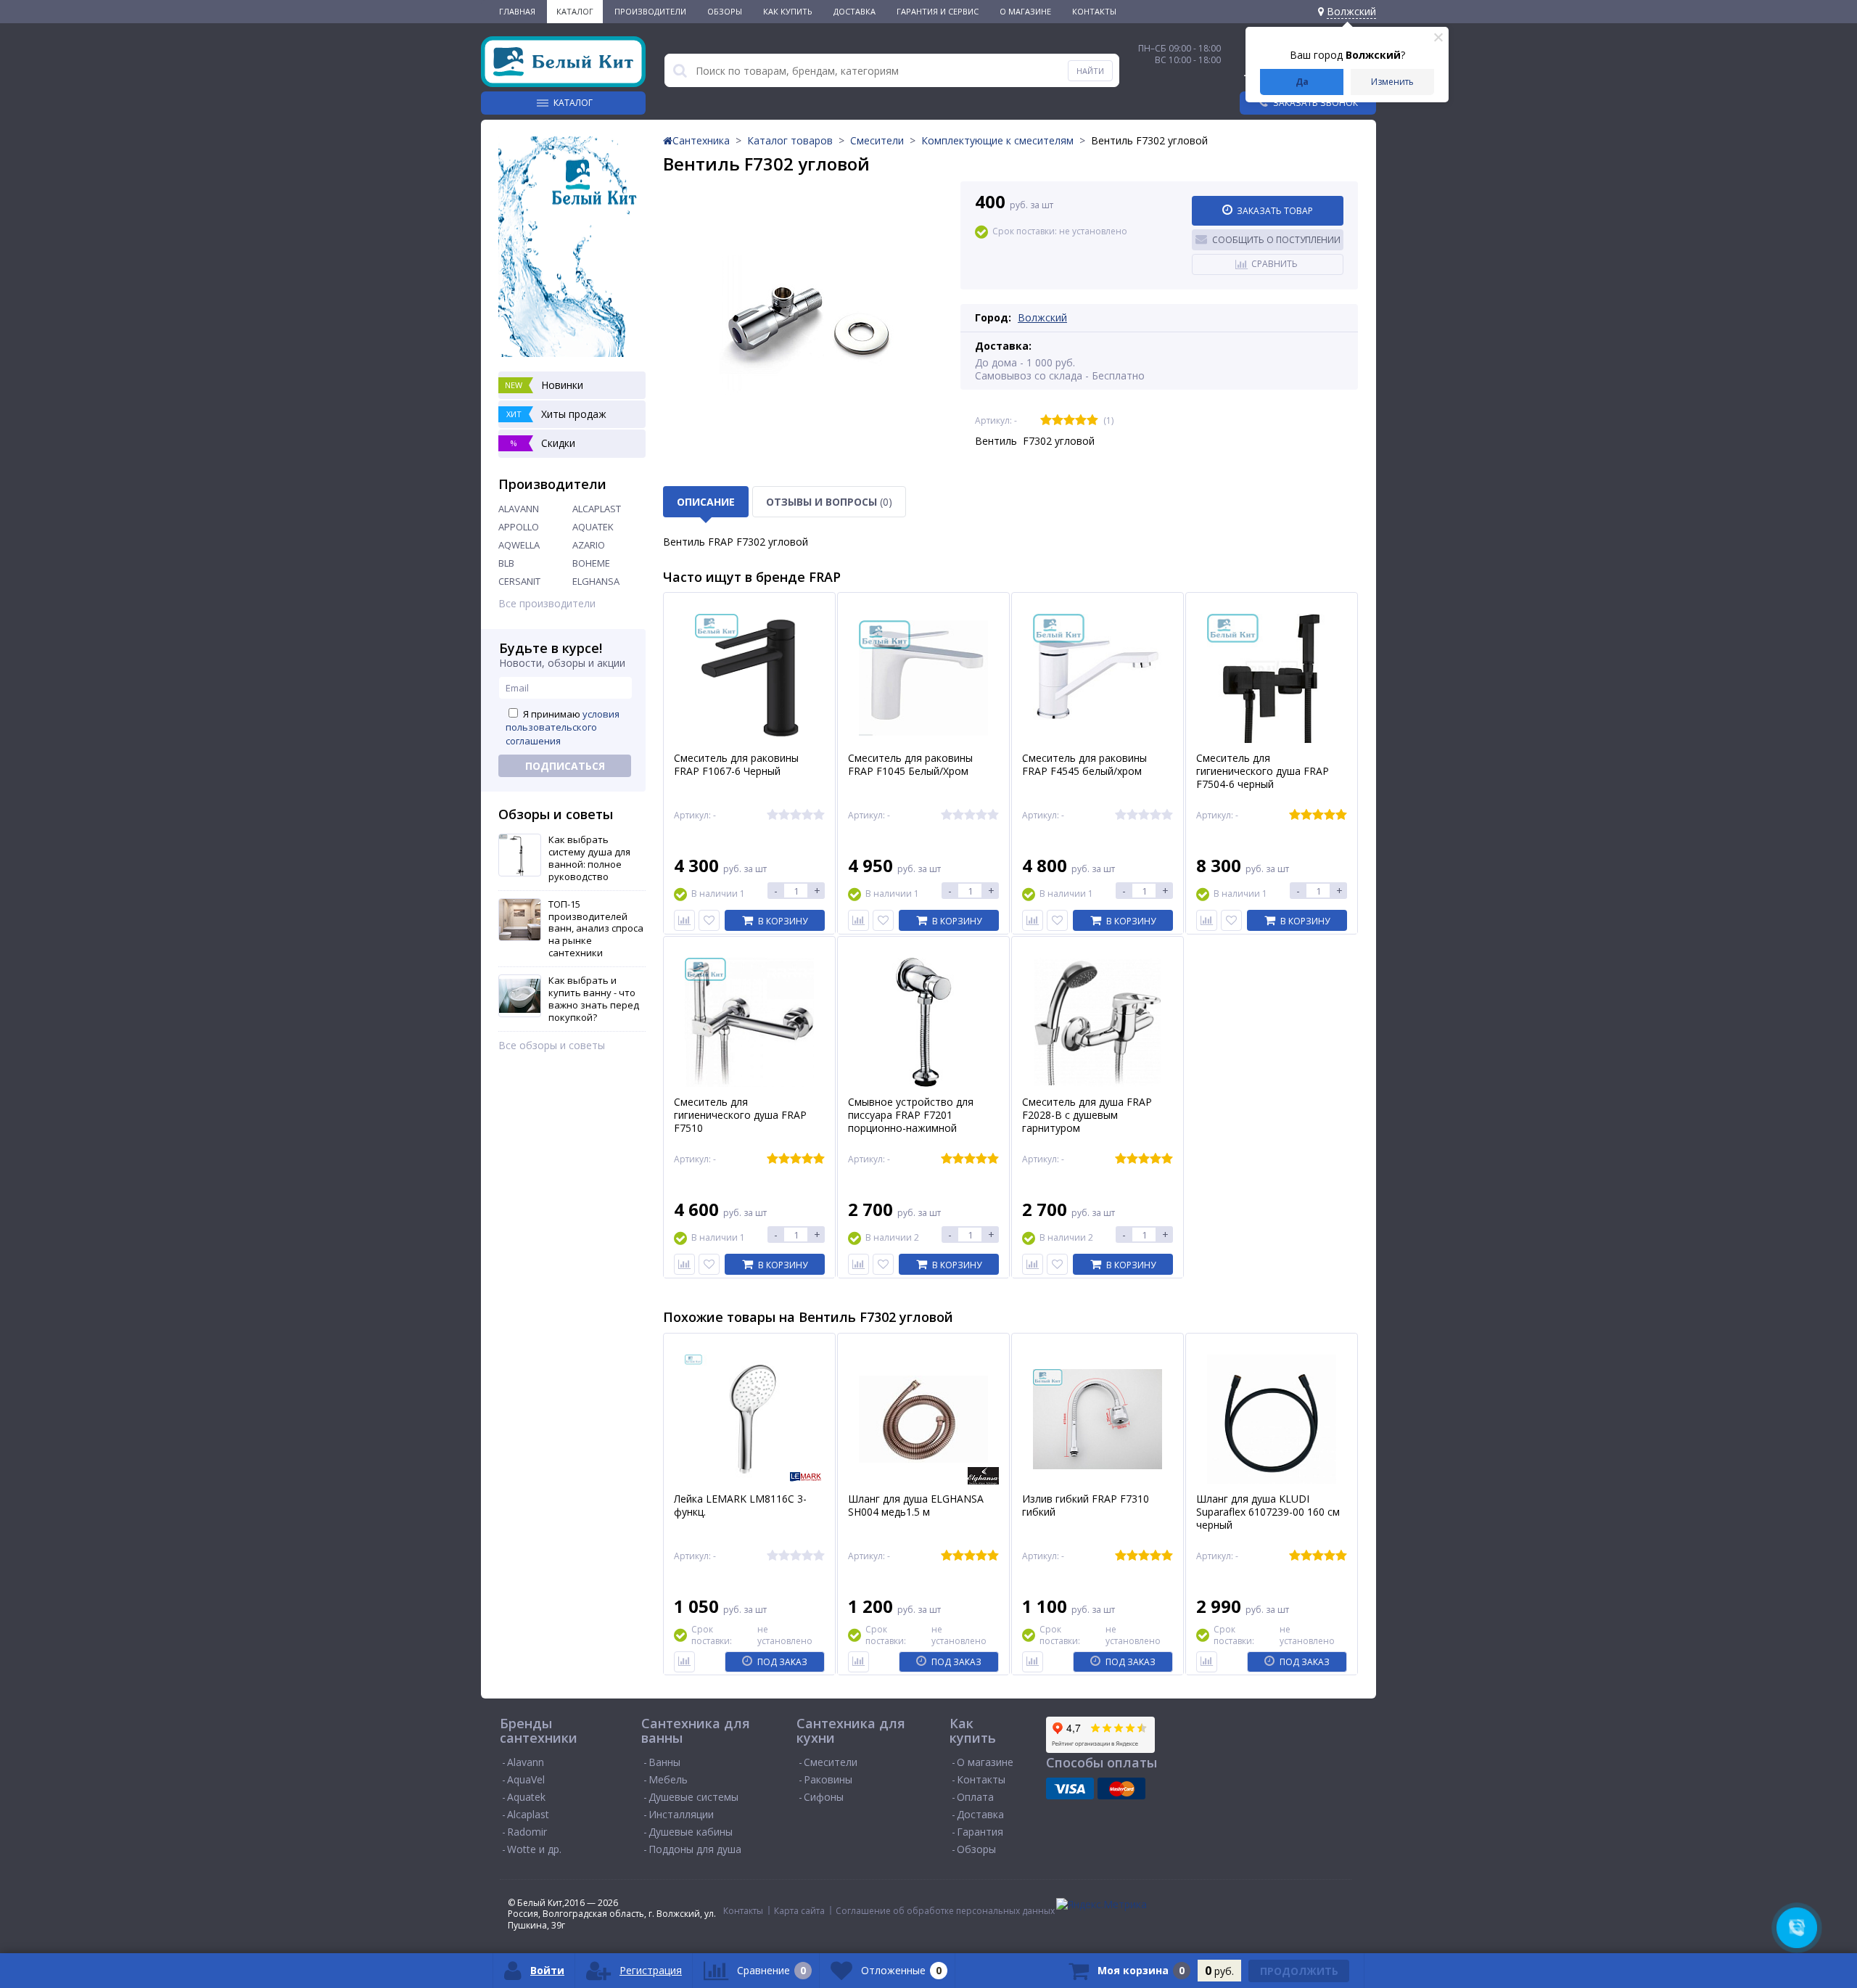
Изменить (1392, 82)
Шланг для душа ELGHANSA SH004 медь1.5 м (916, 1506)
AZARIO (589, 545)
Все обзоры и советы (552, 1046)
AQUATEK (593, 527)
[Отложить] (709, 920)
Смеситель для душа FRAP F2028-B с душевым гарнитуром (1087, 1115)
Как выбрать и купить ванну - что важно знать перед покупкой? (594, 999)
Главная (517, 11)
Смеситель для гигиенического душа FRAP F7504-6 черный (1263, 771)
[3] (1069, 420)
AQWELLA (519, 545)
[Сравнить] (684, 920)
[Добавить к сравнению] (684, 1662)
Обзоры (725, 11)
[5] (1092, 420)
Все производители (547, 604)
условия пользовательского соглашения (563, 727)
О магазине (1025, 11)
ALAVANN (519, 509)
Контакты (1094, 11)
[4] (1081, 420)
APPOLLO (519, 527)
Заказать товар (1275, 211)
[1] (1046, 420)
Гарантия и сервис (938, 11)
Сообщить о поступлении (1276, 240)
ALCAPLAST (597, 509)
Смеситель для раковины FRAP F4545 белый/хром (1084, 765)
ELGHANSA (596, 581)
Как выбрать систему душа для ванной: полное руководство (589, 858)
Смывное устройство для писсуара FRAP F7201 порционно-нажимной (911, 1115)
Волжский (1042, 317)
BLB (506, 563)
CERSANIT (519, 581)
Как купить (788, 11)
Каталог (575, 11)
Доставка (855, 11)
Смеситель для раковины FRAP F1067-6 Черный (736, 765)
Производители (650, 11)
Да (1302, 82)
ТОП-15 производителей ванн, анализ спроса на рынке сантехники (596, 929)
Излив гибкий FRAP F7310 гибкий (1086, 1506)
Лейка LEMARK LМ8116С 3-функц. (740, 1506)
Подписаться (565, 766)
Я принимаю (563, 727)
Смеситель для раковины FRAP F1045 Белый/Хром (910, 765)
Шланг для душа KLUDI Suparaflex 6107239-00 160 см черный (1268, 1512)
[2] (1058, 420)
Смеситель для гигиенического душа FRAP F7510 (740, 1115)
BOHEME (591, 563)
